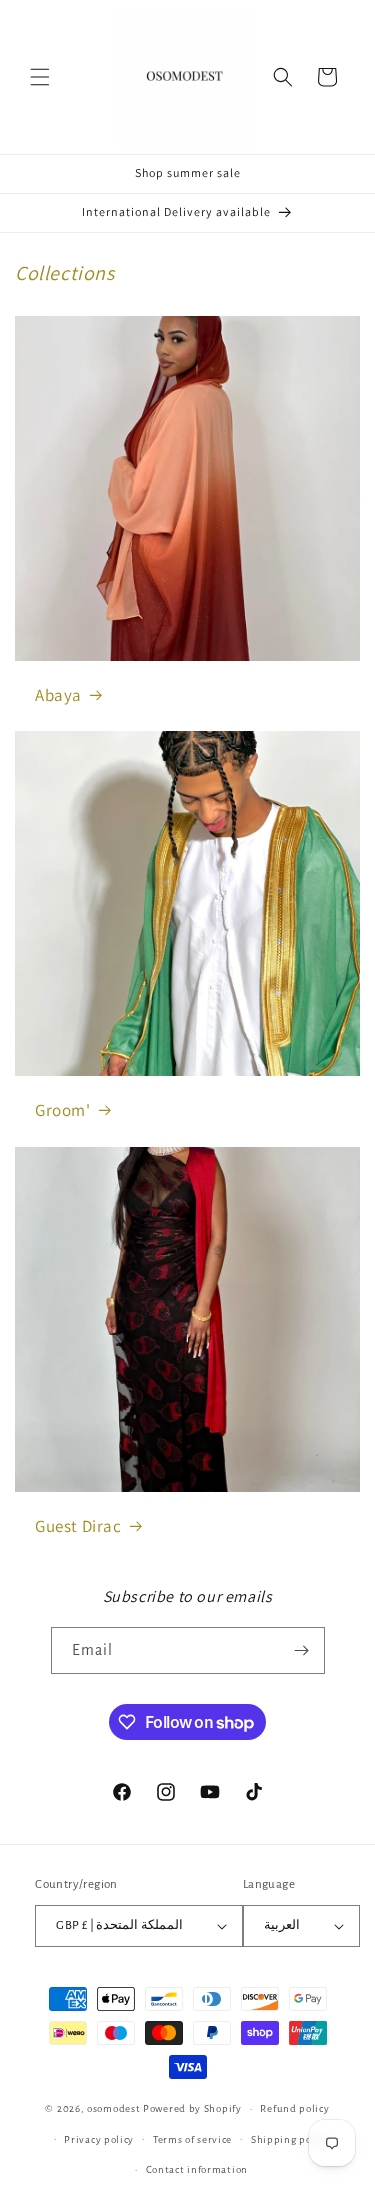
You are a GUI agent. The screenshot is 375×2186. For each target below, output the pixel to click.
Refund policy (294, 2108)
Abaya (58, 695)
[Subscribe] (302, 1650)
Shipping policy (290, 2139)
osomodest (113, 2108)
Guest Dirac (78, 1526)
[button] (40, 77)
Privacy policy (99, 2139)
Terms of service (192, 2139)
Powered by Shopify (192, 2108)
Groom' (63, 1110)
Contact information (197, 2169)
